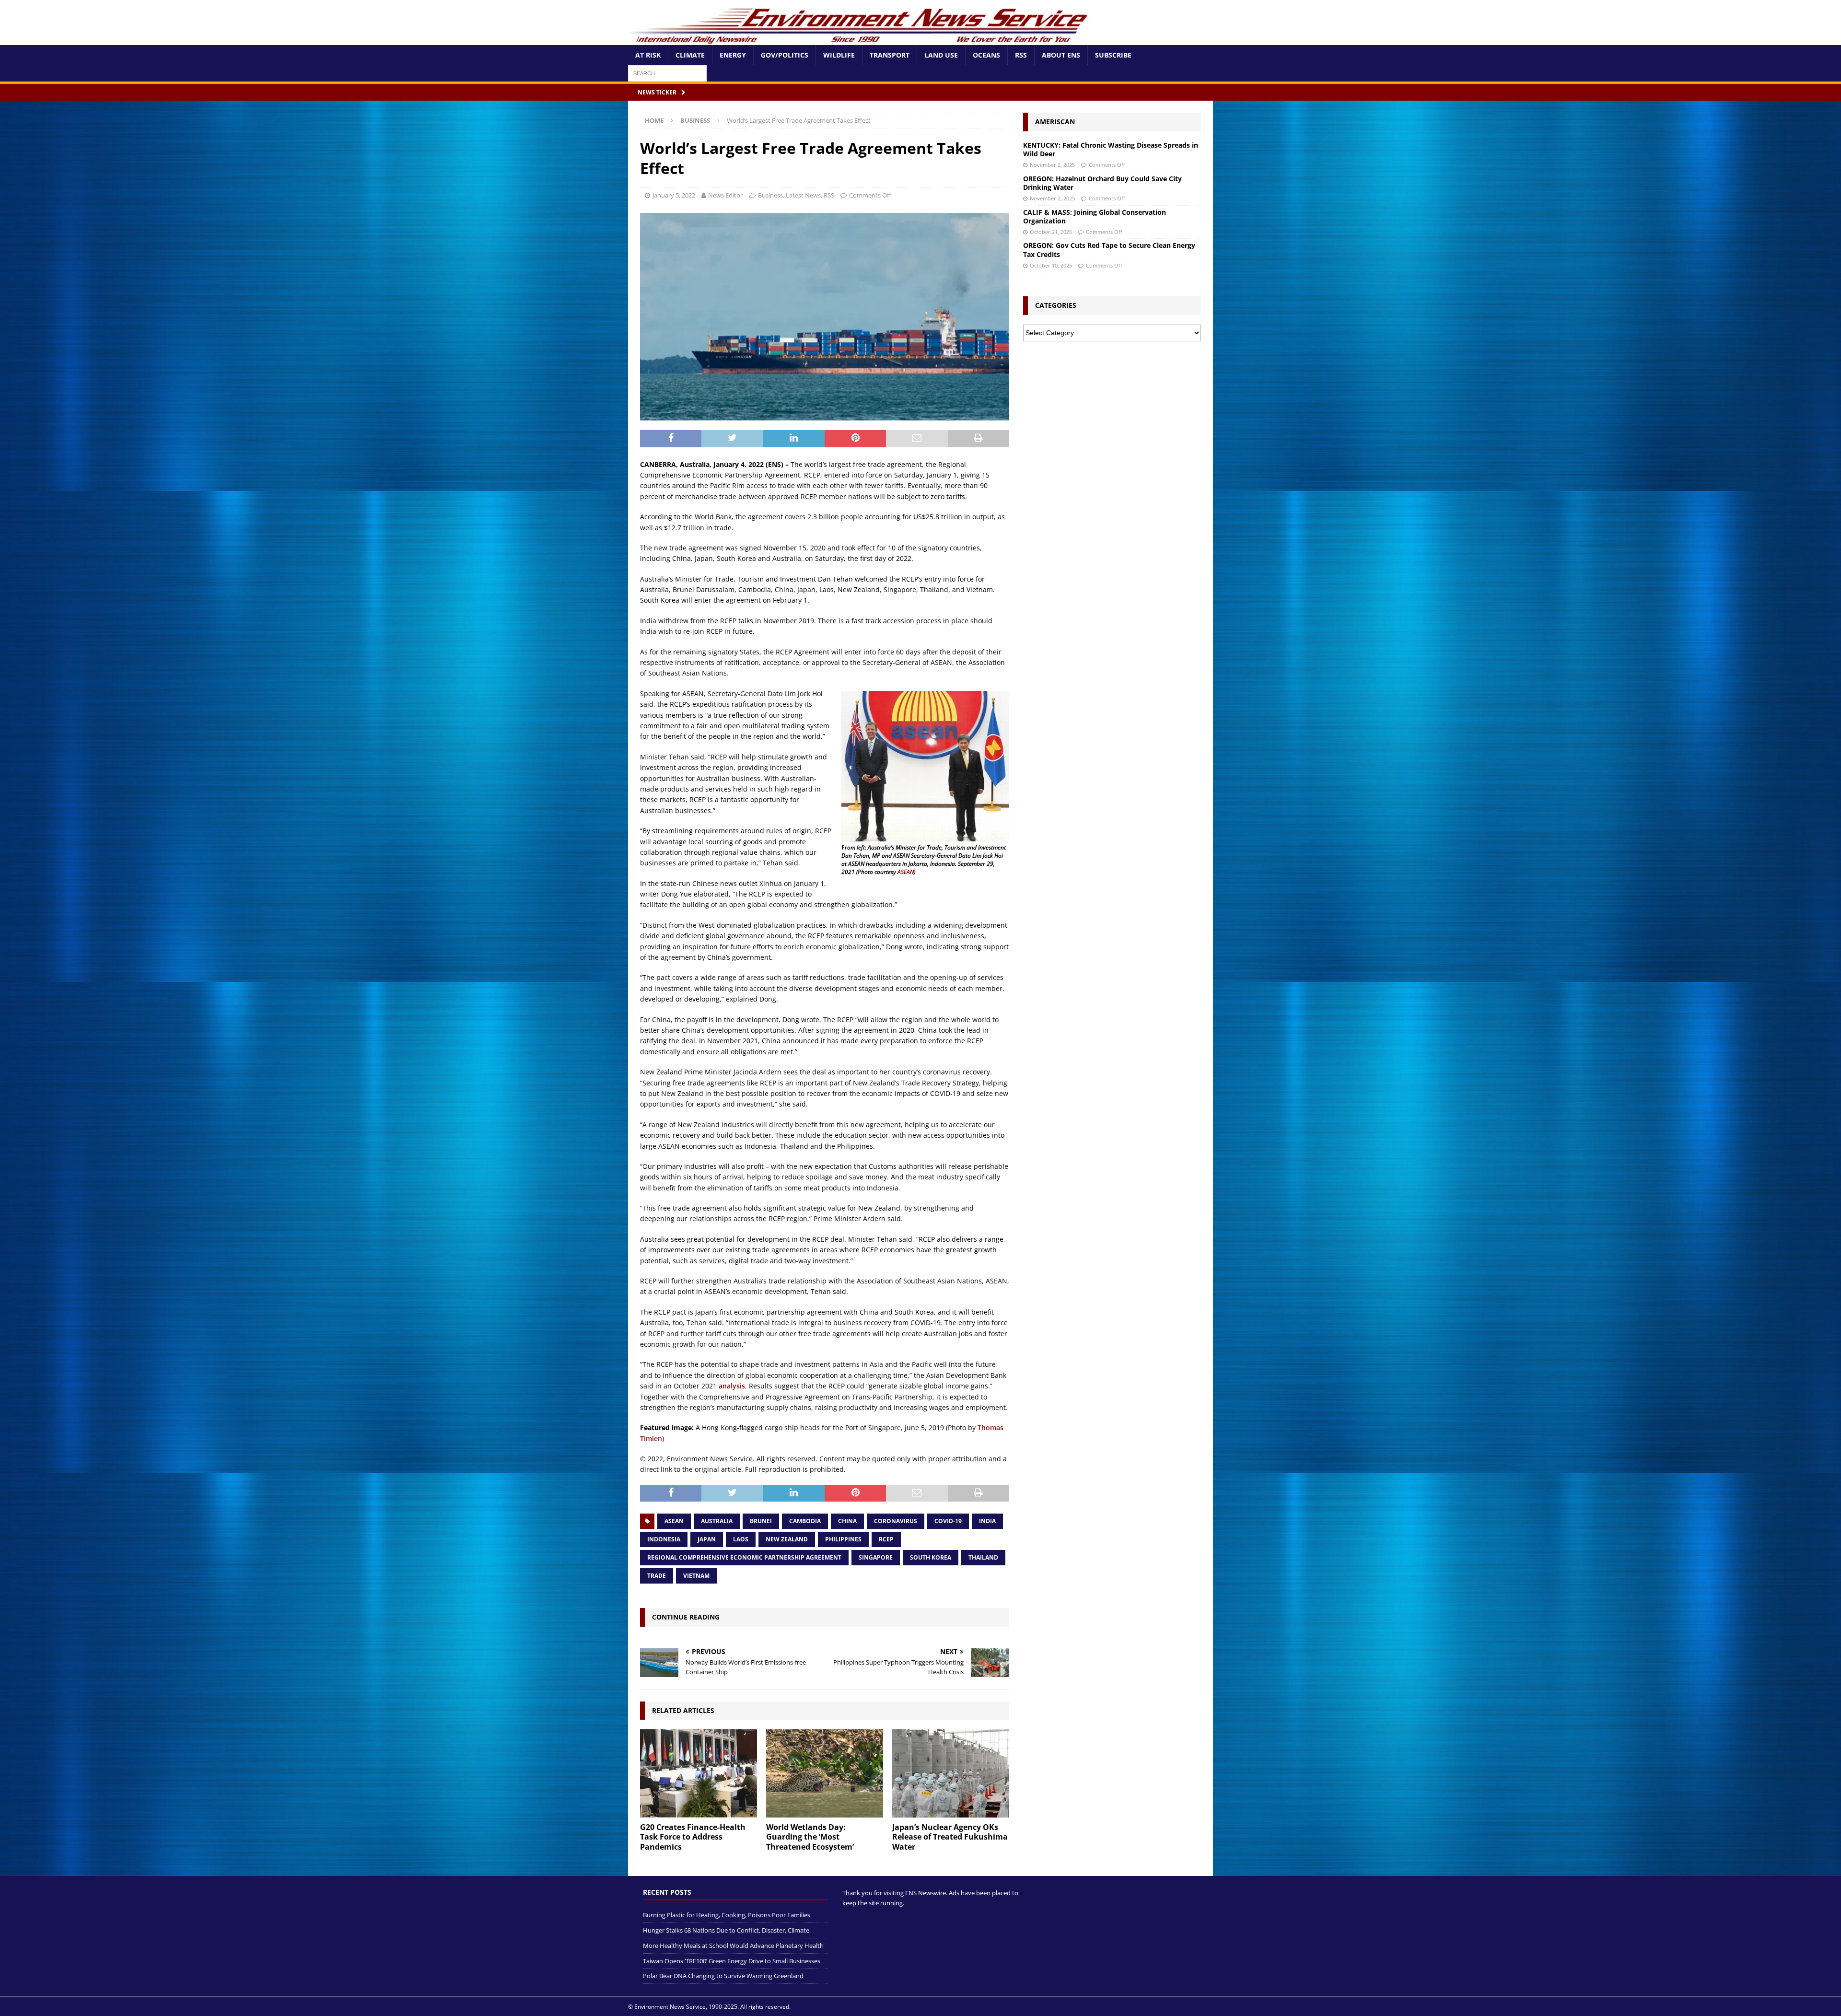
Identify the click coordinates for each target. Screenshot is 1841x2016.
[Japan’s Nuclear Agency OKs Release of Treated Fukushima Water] (951, 1773)
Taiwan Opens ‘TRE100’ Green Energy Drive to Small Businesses (732, 1961)
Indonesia (664, 1539)
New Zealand (787, 1539)
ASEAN (906, 872)
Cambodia (805, 1521)
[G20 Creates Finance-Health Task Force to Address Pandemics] (699, 1773)
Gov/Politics (785, 55)
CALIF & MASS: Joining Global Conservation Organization (1095, 216)
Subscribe (1113, 55)
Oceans (986, 55)
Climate (690, 55)
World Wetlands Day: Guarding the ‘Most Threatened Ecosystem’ (810, 1837)
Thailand (983, 1557)
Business (770, 195)
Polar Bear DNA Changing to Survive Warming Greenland (723, 1976)
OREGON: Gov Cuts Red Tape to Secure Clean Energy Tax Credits (1109, 250)
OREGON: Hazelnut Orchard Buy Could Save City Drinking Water (1102, 183)
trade (657, 1576)
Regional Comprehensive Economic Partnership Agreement (744, 1557)
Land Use (941, 55)
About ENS (1061, 55)
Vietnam (696, 1576)
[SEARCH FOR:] (667, 73)
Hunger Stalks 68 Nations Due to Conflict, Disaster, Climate (726, 1930)
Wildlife (839, 55)
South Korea (931, 1557)
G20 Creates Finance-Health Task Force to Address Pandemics (693, 1837)
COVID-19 (948, 1521)
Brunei (761, 1521)
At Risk (648, 55)
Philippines (843, 1539)
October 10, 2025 (1051, 265)
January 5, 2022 (674, 195)
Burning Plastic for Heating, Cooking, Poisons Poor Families (727, 1915)
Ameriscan (1055, 122)
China (847, 1521)
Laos (741, 1539)
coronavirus (896, 1521)
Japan (707, 1539)
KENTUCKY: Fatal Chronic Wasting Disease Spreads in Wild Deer (1111, 149)
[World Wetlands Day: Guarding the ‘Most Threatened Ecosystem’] (825, 1773)
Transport (890, 55)
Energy (733, 55)
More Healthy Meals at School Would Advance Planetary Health (733, 1946)
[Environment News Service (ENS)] (861, 40)
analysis (732, 1386)
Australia (717, 1521)
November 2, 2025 (1052, 165)
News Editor (725, 195)
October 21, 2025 (1051, 232)
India (987, 1521)
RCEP (886, 1539)
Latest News (803, 195)
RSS (1021, 55)
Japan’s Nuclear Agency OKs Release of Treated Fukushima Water (950, 1837)
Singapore (876, 1557)
